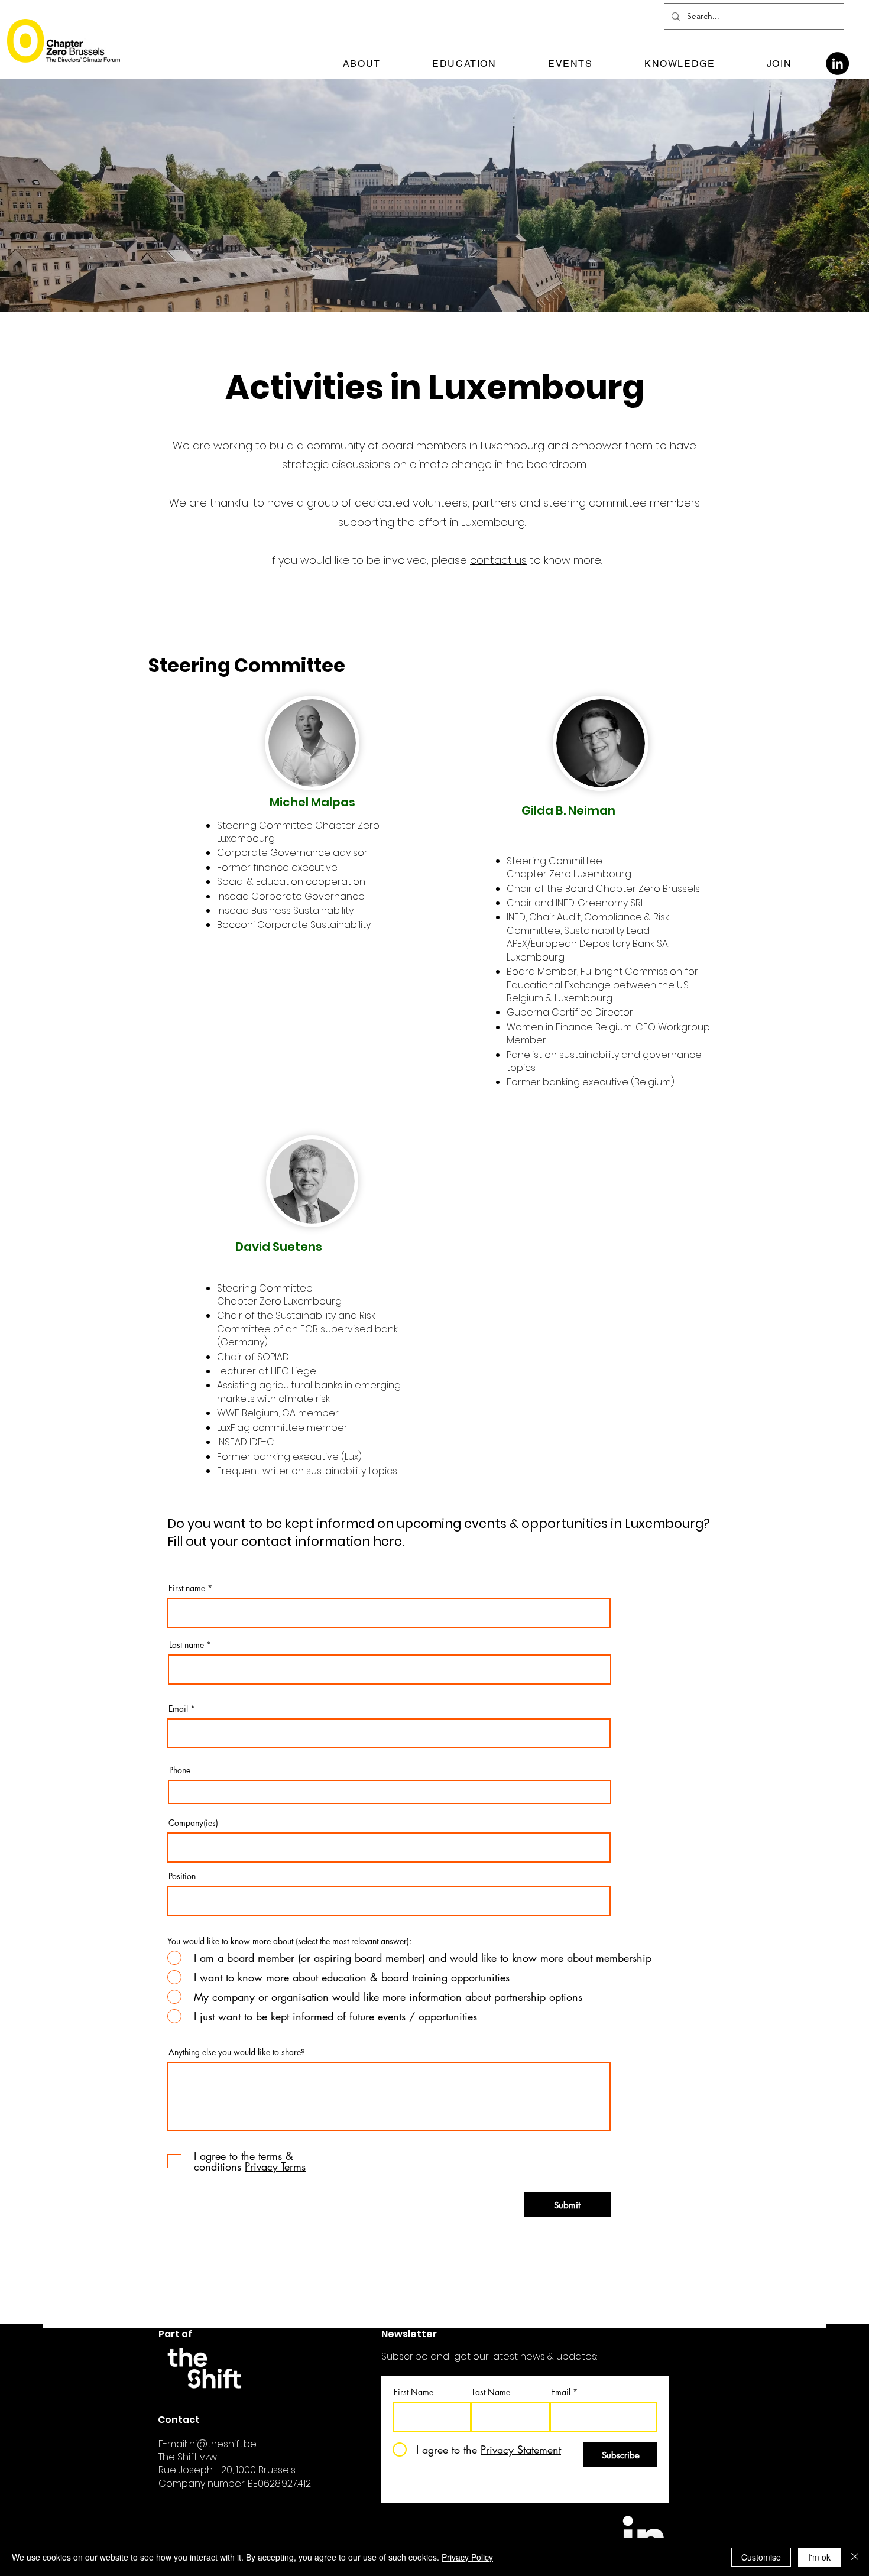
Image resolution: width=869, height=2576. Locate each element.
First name (187, 1588)
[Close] (855, 2557)
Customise (761, 2557)
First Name (414, 2392)
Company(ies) (193, 1823)
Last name (187, 1645)
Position (182, 1876)
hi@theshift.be (223, 2444)
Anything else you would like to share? (237, 2052)
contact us (498, 560)
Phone (180, 1770)
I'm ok (819, 2557)
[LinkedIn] (837, 64)
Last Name (491, 2392)
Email (178, 1709)
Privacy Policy (467, 2557)
